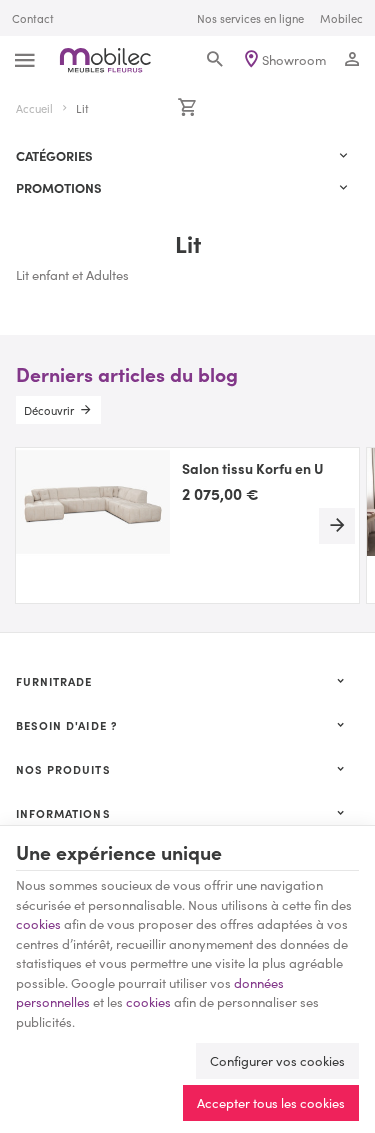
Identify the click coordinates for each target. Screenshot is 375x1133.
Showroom (294, 59)
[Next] (337, 526)
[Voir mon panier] (187, 108)
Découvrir (49, 410)
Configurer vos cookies (277, 1060)
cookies (38, 923)
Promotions (59, 187)
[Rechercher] (214, 60)
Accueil (34, 108)
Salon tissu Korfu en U (253, 469)
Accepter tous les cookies (271, 1102)
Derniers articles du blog (127, 373)
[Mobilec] (106, 60)
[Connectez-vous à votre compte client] (352, 60)
